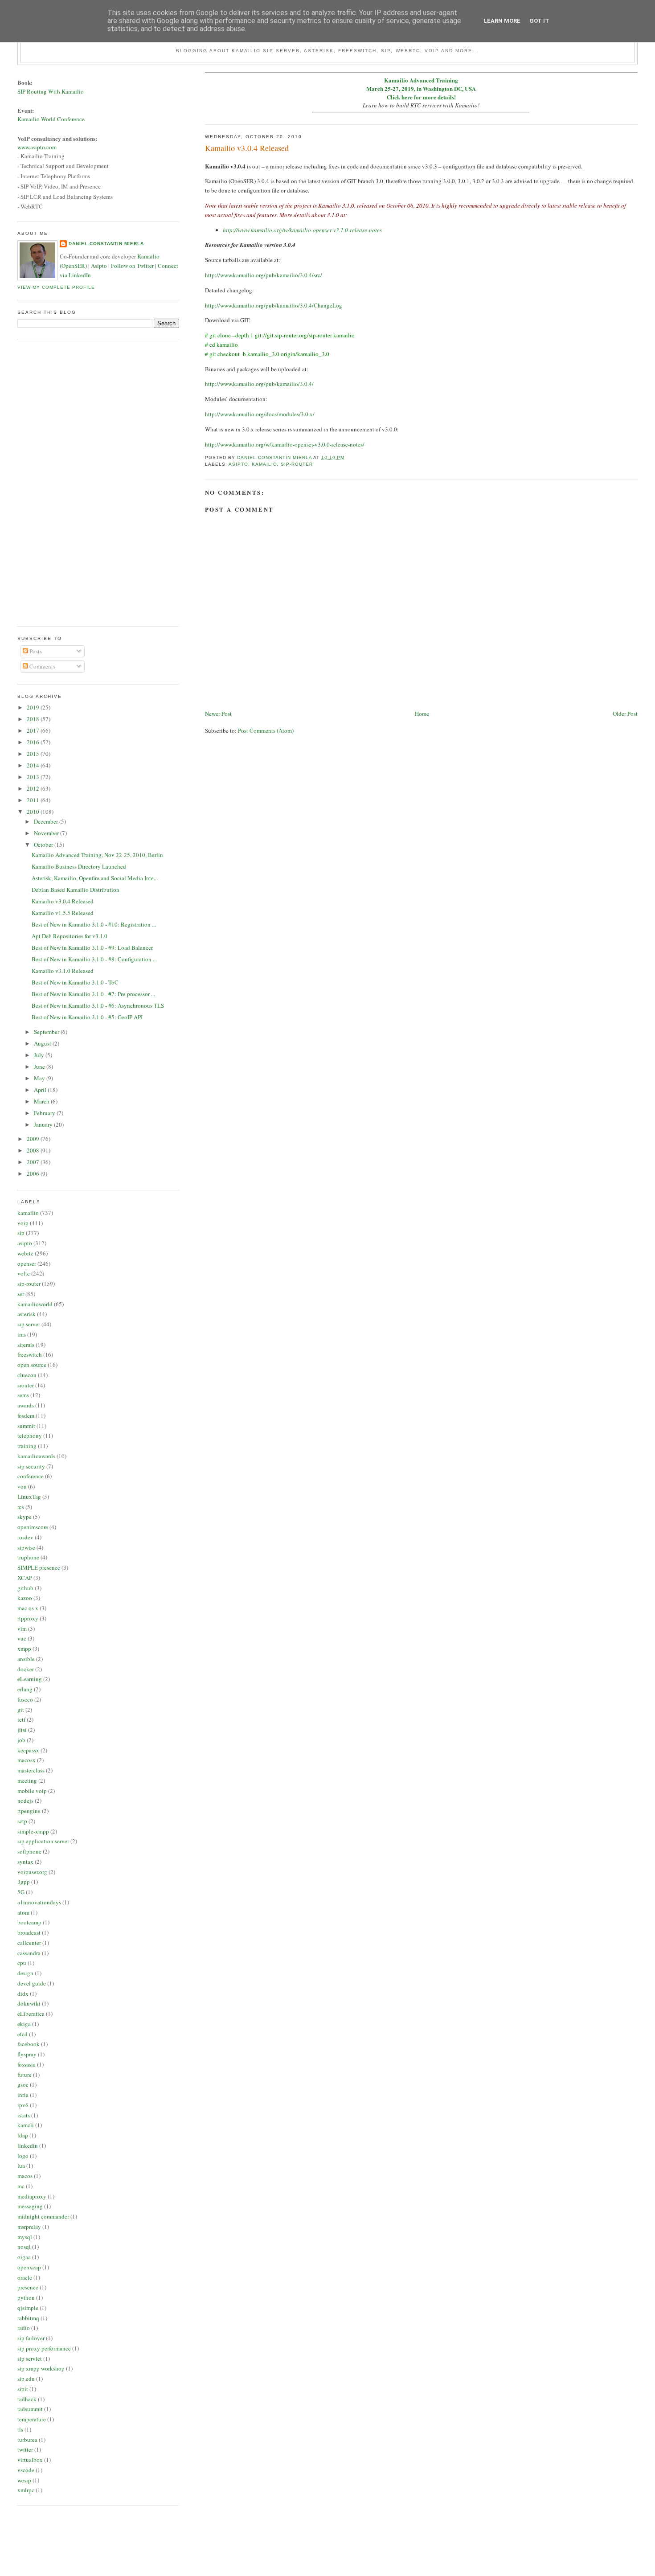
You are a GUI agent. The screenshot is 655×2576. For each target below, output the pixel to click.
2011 (34, 800)
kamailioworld (35, 1304)
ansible (26, 1659)
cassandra (29, 1953)
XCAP (25, 1578)
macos (25, 2176)
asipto (238, 464)
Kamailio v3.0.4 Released (63, 901)
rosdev (25, 1537)
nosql (24, 2247)
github (25, 1588)
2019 (34, 707)
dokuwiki (29, 2003)
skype (25, 1517)
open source (32, 1365)
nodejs (25, 1801)
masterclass (31, 1770)
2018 (34, 719)
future (25, 2075)
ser (21, 1294)
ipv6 (23, 2105)
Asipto (99, 266)
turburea (27, 2440)
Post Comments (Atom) (266, 730)
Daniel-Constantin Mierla (106, 244)
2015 (34, 754)
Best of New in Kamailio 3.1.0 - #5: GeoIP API (87, 1017)
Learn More (502, 21)
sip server (29, 1324)
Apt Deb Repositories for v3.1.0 (70, 936)
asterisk (27, 1314)
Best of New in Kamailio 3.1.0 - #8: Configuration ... (94, 959)
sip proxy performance (44, 2348)
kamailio (264, 464)
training (27, 1446)
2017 (34, 730)
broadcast (29, 1932)
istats (24, 2115)
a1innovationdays (39, 1902)
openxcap (29, 2267)
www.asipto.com (37, 147)
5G (21, 1892)
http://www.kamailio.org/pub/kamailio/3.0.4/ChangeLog (274, 305)
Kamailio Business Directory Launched (79, 866)
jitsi (22, 1730)
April (41, 1090)
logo (23, 2156)
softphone (29, 1851)
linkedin (28, 2145)
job (21, 1740)
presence (28, 2287)
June (40, 1066)
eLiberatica (31, 2014)
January (44, 1124)
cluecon (27, 1375)
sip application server (43, 1841)
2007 (34, 1162)
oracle (25, 2277)
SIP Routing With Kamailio (51, 91)
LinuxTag (29, 1497)
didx (23, 1994)
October (44, 845)
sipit (23, 2389)
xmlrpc (26, 2490)
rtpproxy (28, 1618)
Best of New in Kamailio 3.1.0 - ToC (75, 982)
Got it (539, 21)
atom (23, 1912)
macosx (27, 1760)
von (22, 1486)
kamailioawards (36, 1456)
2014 (34, 765)
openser (27, 1263)
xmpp (24, 1649)
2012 (34, 788)
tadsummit (30, 2409)
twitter (25, 2449)
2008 (34, 1150)
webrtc (25, 1253)
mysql (25, 2237)
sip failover (31, 2338)
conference (31, 1476)
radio (24, 2328)
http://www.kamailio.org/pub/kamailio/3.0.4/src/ (264, 275)
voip (23, 1223)
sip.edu (26, 2379)
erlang (25, 1689)
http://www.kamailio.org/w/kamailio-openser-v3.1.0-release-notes (302, 230)
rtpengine (29, 1811)
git (21, 1710)
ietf (21, 1719)
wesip (24, 2480)
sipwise (26, 1547)
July (40, 1055)
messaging (30, 2206)
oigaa (24, 2257)
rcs (21, 1507)
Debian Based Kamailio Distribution (76, 890)
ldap (23, 2135)
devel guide (32, 1983)
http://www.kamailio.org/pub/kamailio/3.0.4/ (259, 384)
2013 (34, 777)
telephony (30, 1436)
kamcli (26, 2125)
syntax (25, 1862)
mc (21, 2186)
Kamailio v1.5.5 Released (63, 913)
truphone (28, 1557)
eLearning (30, 1679)
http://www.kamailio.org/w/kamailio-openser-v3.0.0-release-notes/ (285, 444)
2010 (34, 812)
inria (23, 2095)
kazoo (25, 1598)
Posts (35, 651)
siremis (26, 1345)
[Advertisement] (53, 481)
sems (23, 1395)
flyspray (27, 2054)
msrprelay (29, 2227)
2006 (34, 1173)
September (47, 1032)
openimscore (33, 1527)
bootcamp (29, 1922)
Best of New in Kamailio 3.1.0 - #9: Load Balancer (92, 948)
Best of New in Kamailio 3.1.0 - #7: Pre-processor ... (93, 994)
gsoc (23, 2084)
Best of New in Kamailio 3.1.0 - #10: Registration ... (94, 924)
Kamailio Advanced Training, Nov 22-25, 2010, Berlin (97, 855)
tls (20, 2429)
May (40, 1078)
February (45, 1113)
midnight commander (43, 2216)
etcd (23, 2034)
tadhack (27, 2399)
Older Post (625, 714)
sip (21, 1233)
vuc (22, 1638)
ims (22, 1334)
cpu (22, 1963)
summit (26, 1426)
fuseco (25, 1699)
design (25, 1973)
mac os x (28, 1608)
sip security (31, 1466)
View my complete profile (56, 287)
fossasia (27, 2064)
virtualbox (30, 2460)
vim (22, 1628)
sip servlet (30, 2359)
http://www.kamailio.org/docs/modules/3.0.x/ (260, 414)
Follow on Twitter (132, 266)
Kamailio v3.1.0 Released (63, 971)
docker (26, 1669)
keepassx (28, 1750)
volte (24, 1273)
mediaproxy (32, 2196)
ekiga (24, 2024)
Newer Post (218, 714)
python (26, 2297)
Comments (42, 666)
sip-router (297, 464)
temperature (32, 2419)
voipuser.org (32, 1872)
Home (422, 714)
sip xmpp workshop (41, 2368)
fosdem (26, 1415)
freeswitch (30, 1354)
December (47, 821)
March (42, 1101)
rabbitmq (28, 2318)
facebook (29, 2044)
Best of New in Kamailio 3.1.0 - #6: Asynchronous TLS (98, 1005)
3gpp (24, 1882)
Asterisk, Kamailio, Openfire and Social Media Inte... (95, 878)
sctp (22, 1821)
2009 (34, 1139)
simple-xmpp (33, 1831)
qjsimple (28, 2308)
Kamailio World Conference (51, 119)
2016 (34, 742)
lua (21, 2166)
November (47, 833)
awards (26, 1405)
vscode (26, 2470)
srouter (26, 1385)
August (43, 1043)
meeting (27, 1780)
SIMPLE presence (39, 1567)
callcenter (29, 1943)
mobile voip (32, 1791)
